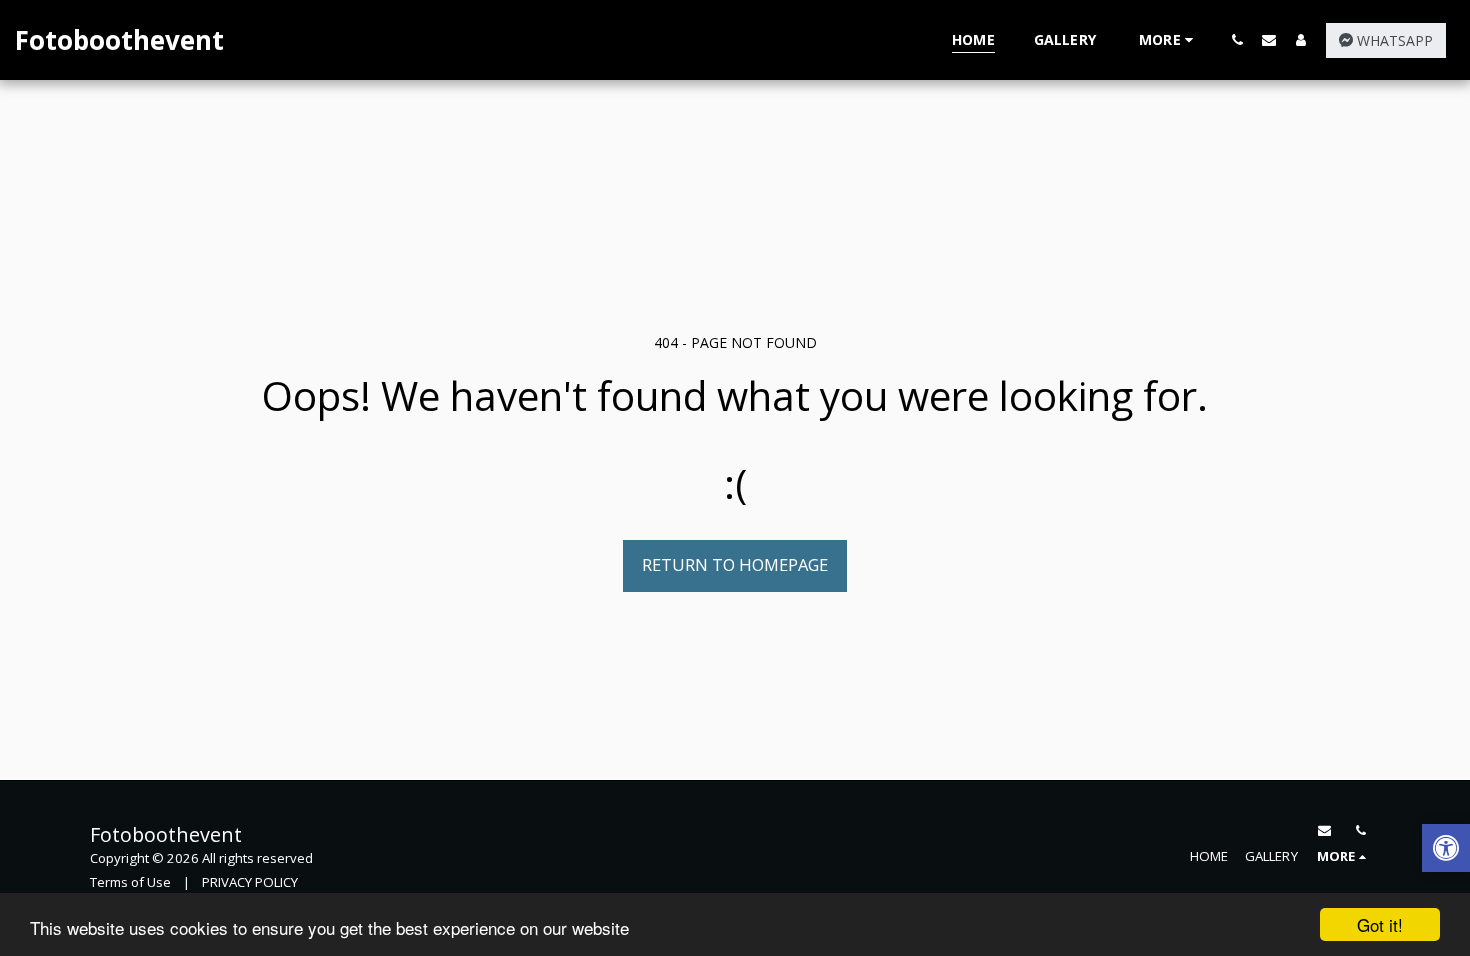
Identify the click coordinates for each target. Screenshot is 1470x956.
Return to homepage (735, 564)
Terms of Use (130, 882)
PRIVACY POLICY (250, 882)
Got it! (1380, 924)
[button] (1237, 39)
